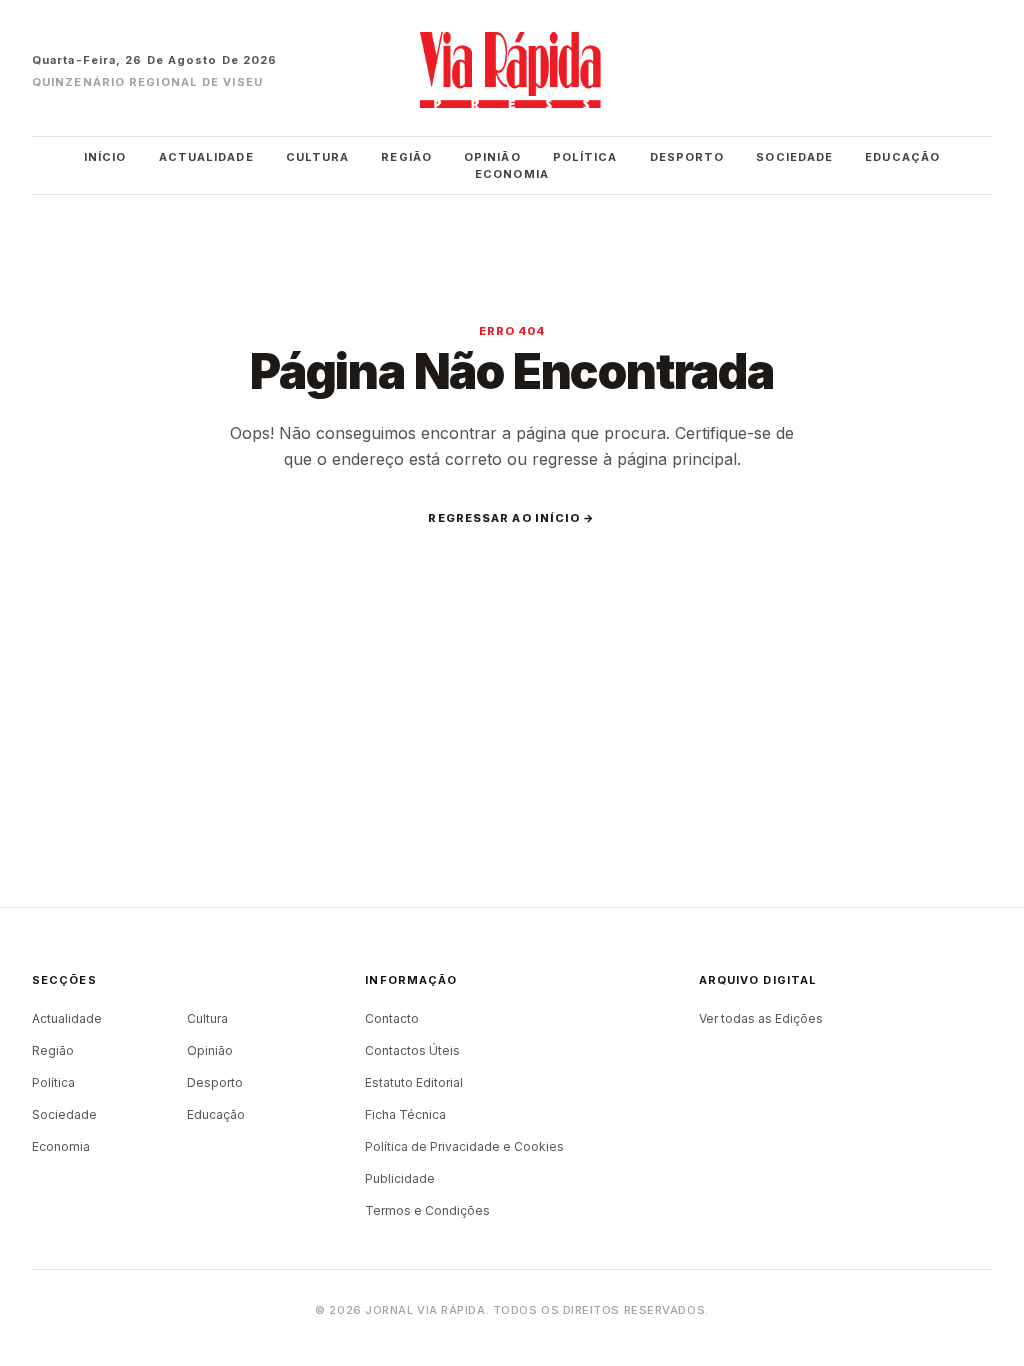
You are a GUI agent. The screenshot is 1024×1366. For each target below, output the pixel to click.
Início (105, 157)
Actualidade (206, 157)
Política (585, 157)
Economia (512, 174)
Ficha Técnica (405, 1114)
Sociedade (794, 157)
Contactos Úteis (412, 1050)
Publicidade (400, 1178)
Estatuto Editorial (414, 1082)
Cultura (318, 157)
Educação (902, 157)
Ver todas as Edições (761, 1018)
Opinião (492, 157)
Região (406, 157)
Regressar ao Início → (511, 518)
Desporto (687, 157)
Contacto (392, 1018)
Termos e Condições (427, 1210)
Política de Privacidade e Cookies (464, 1146)
